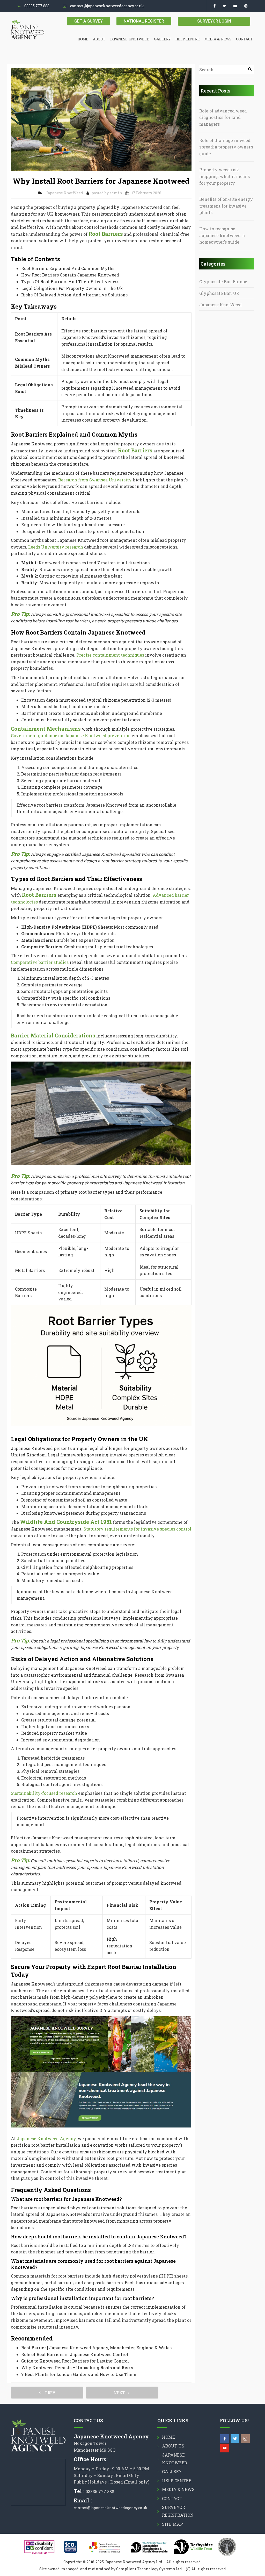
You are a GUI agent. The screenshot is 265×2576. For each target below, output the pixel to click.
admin (116, 193)
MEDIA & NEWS (218, 39)
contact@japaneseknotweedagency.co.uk (107, 6)
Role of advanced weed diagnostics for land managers (223, 117)
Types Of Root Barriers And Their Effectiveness (70, 282)
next (121, 2393)
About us (173, 2446)
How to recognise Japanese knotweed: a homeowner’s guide (222, 235)
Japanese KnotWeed (64, 193)
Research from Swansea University (95, 480)
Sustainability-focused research (44, 1793)
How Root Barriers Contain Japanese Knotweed (70, 275)
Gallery (162, 39)
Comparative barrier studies (40, 962)
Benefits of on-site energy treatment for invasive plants (226, 206)
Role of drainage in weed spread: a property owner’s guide (226, 147)
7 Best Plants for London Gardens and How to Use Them (79, 2374)
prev (49, 2393)
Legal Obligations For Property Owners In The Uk (72, 288)
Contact (244, 39)
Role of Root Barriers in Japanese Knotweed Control (75, 2354)
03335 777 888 (37, 6)
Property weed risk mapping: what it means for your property (224, 176)
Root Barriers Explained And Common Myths (68, 268)
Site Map (172, 2524)
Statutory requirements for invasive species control (137, 1529)
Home (83, 39)
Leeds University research (56, 547)
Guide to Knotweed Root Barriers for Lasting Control (75, 2361)
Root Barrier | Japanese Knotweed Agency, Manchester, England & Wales (96, 2348)
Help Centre (188, 39)
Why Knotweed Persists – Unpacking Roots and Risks (77, 2368)
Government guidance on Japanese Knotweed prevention (71, 735)
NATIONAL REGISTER (144, 21)
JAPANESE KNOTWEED (130, 39)
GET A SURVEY (89, 21)
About (99, 39)
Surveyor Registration (178, 2511)
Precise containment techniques (110, 655)
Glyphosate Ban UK (219, 293)
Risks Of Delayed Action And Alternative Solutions (74, 295)
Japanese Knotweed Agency (46, 2139)
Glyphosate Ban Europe (223, 282)
